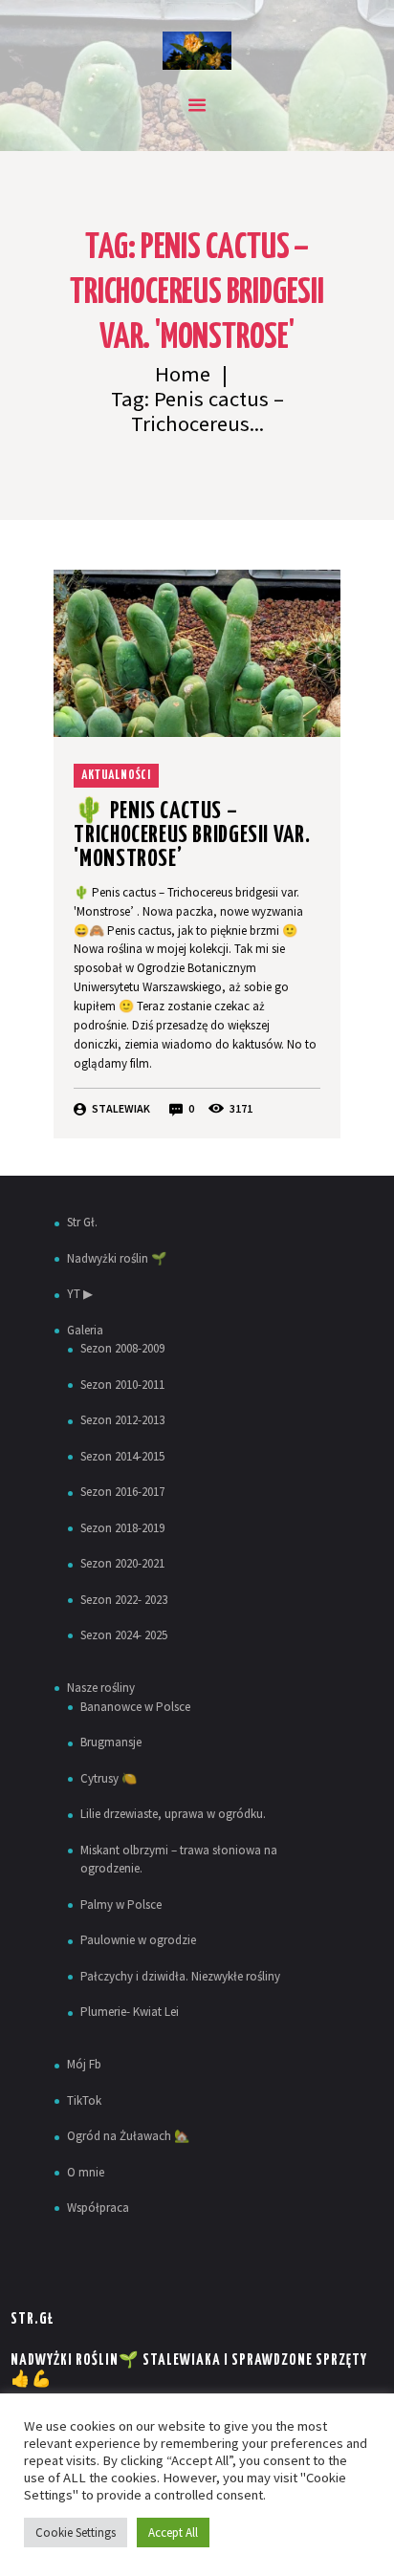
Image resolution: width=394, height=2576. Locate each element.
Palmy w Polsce (121, 1905)
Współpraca (98, 2208)
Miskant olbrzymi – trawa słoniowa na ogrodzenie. (179, 1860)
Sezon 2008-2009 (122, 1348)
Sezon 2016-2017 (122, 1492)
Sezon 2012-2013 (122, 1420)
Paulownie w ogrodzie (138, 1940)
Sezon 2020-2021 (122, 1563)
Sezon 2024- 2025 (124, 1635)
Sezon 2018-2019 (122, 1528)
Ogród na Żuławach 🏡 (128, 2136)
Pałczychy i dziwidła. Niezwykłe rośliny (180, 1976)
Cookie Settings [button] (76, 2533)
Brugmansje (111, 1742)
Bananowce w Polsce (135, 1707)
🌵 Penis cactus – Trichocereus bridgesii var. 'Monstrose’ (192, 835)
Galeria (85, 1330)
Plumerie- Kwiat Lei (130, 2012)
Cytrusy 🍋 (109, 1778)
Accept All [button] (173, 2533)
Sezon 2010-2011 (122, 1385)
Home (183, 374)
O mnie (86, 2172)
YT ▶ (80, 1294)
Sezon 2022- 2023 (124, 1600)
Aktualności (116, 776)
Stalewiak (121, 1108)
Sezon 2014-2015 (122, 1456)
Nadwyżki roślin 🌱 (117, 1258)
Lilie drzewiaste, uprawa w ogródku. (173, 1814)
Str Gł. (82, 1222)
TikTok (84, 2100)
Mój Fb (84, 2064)
